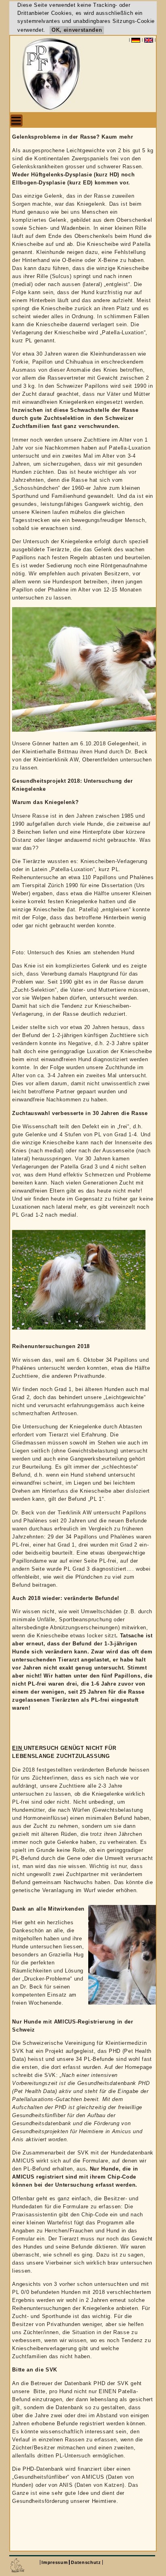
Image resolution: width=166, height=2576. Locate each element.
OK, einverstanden (77, 30)
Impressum (55, 2562)
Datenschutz (86, 2562)
